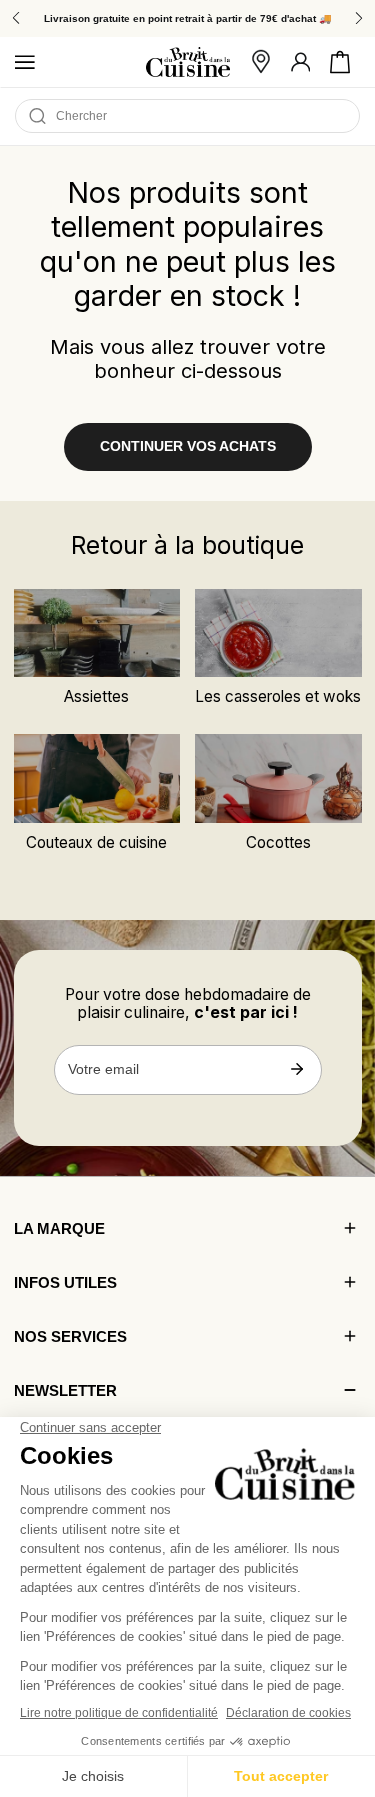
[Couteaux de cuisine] (97, 778)
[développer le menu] (25, 62)
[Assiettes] (97, 633)
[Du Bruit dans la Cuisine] (188, 62)
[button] (340, 62)
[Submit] (297, 1069)
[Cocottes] (278, 778)
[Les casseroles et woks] (278, 633)
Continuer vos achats (188, 446)
